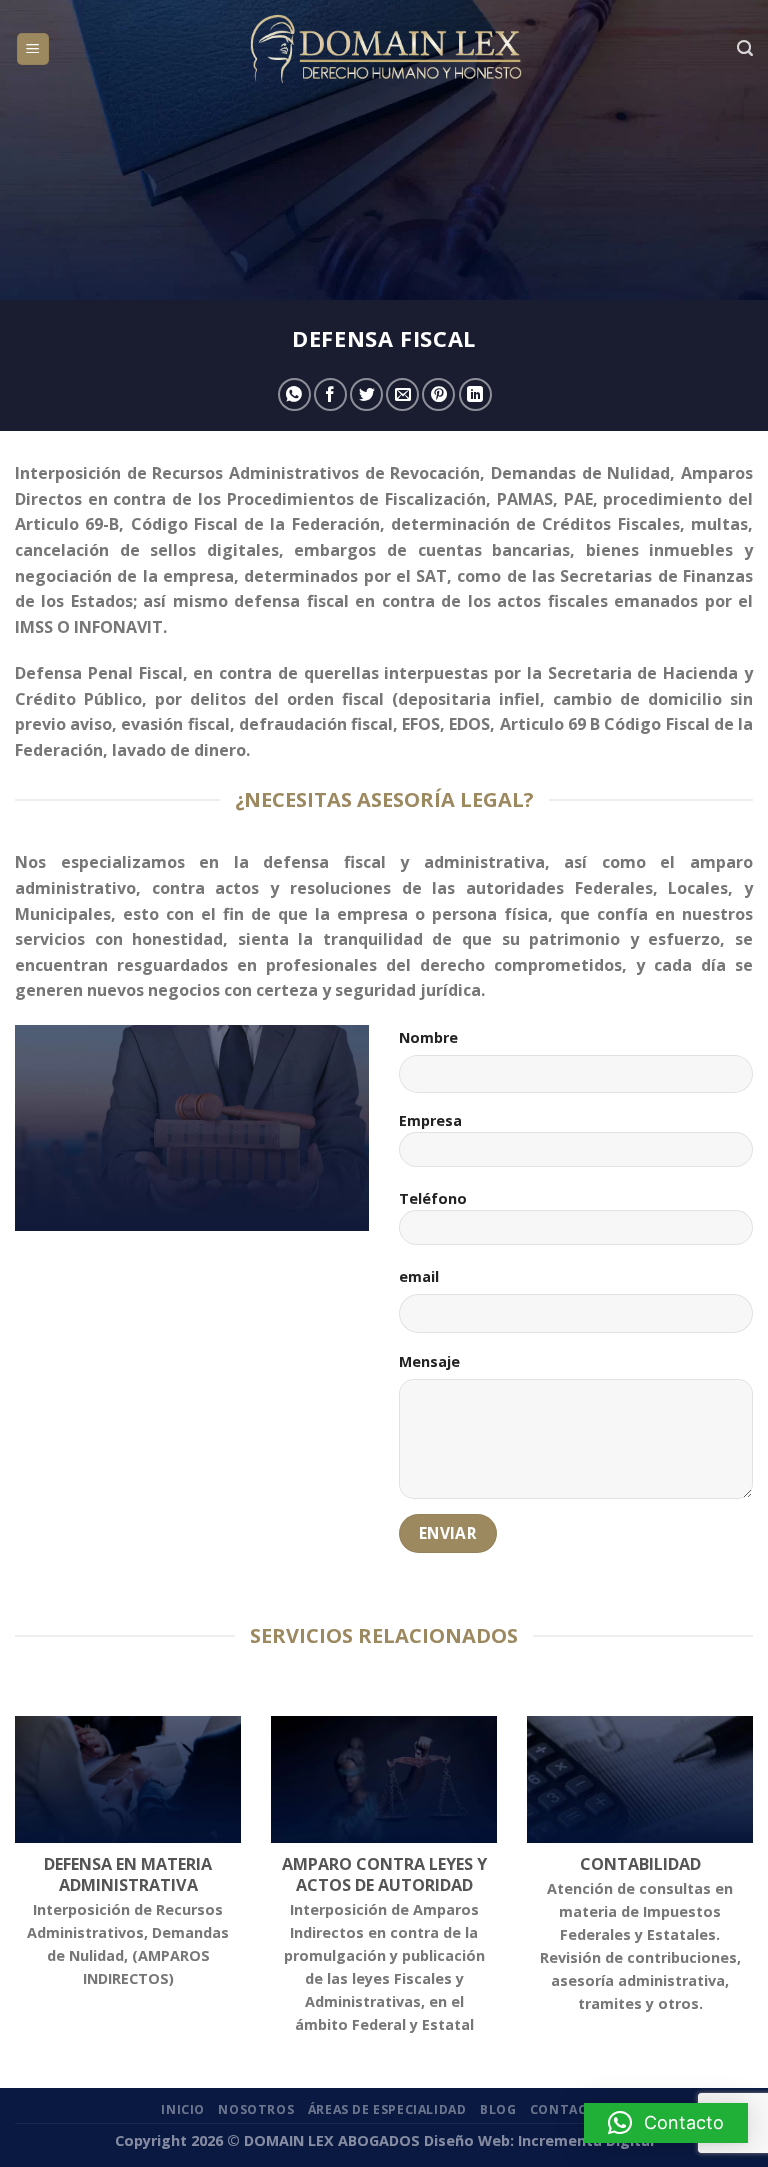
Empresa (430, 1120)
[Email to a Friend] (402, 394)
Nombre (428, 1037)
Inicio (183, 2109)
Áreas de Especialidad (387, 2109)
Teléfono (433, 1198)
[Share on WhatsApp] (294, 394)
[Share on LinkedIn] (475, 394)
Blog (498, 2109)
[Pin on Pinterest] (438, 394)
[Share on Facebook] (330, 394)
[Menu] (33, 49)
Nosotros (256, 2109)
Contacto (568, 2109)
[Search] (745, 48)
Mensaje (429, 1361)
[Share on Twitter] (366, 394)
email (419, 1276)
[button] (666, 2123)
